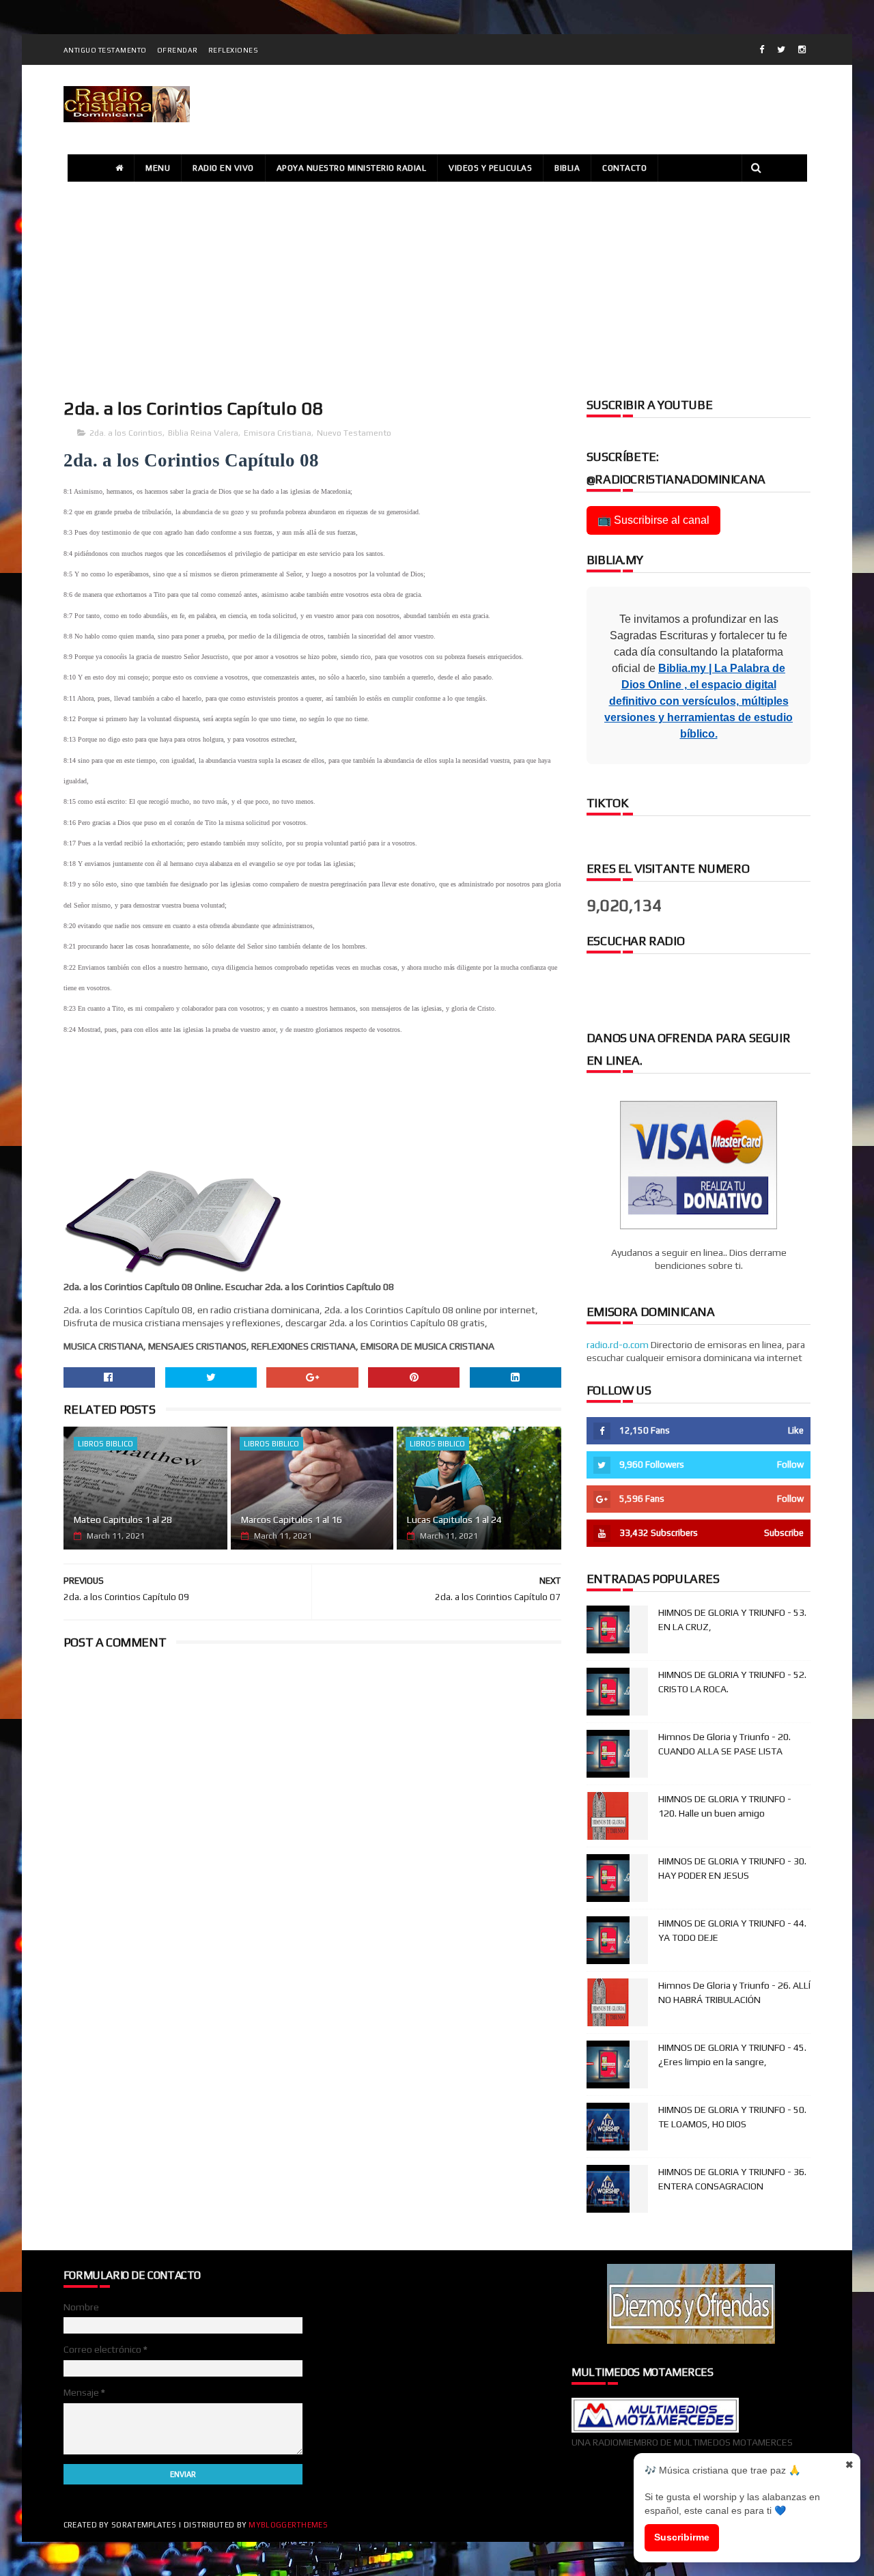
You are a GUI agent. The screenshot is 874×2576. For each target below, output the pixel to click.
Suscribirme (682, 2537)
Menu (158, 168)
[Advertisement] (437, 288)
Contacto (624, 168)
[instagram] (802, 50)
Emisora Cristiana (278, 433)
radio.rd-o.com (618, 1345)
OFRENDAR (178, 50)
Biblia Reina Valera (203, 433)
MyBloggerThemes (288, 2525)
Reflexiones (234, 50)
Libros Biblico (105, 1444)
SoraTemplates (144, 2525)
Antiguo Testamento (105, 50)
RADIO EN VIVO (223, 168)
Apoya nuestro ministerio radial (352, 168)
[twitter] (781, 50)
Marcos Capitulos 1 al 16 (292, 1520)
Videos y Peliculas (490, 168)
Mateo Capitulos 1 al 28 (123, 1520)
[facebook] (762, 50)
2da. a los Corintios (126, 433)
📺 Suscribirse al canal (653, 520)
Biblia (567, 168)
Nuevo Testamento (354, 433)
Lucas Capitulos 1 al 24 (454, 1520)
